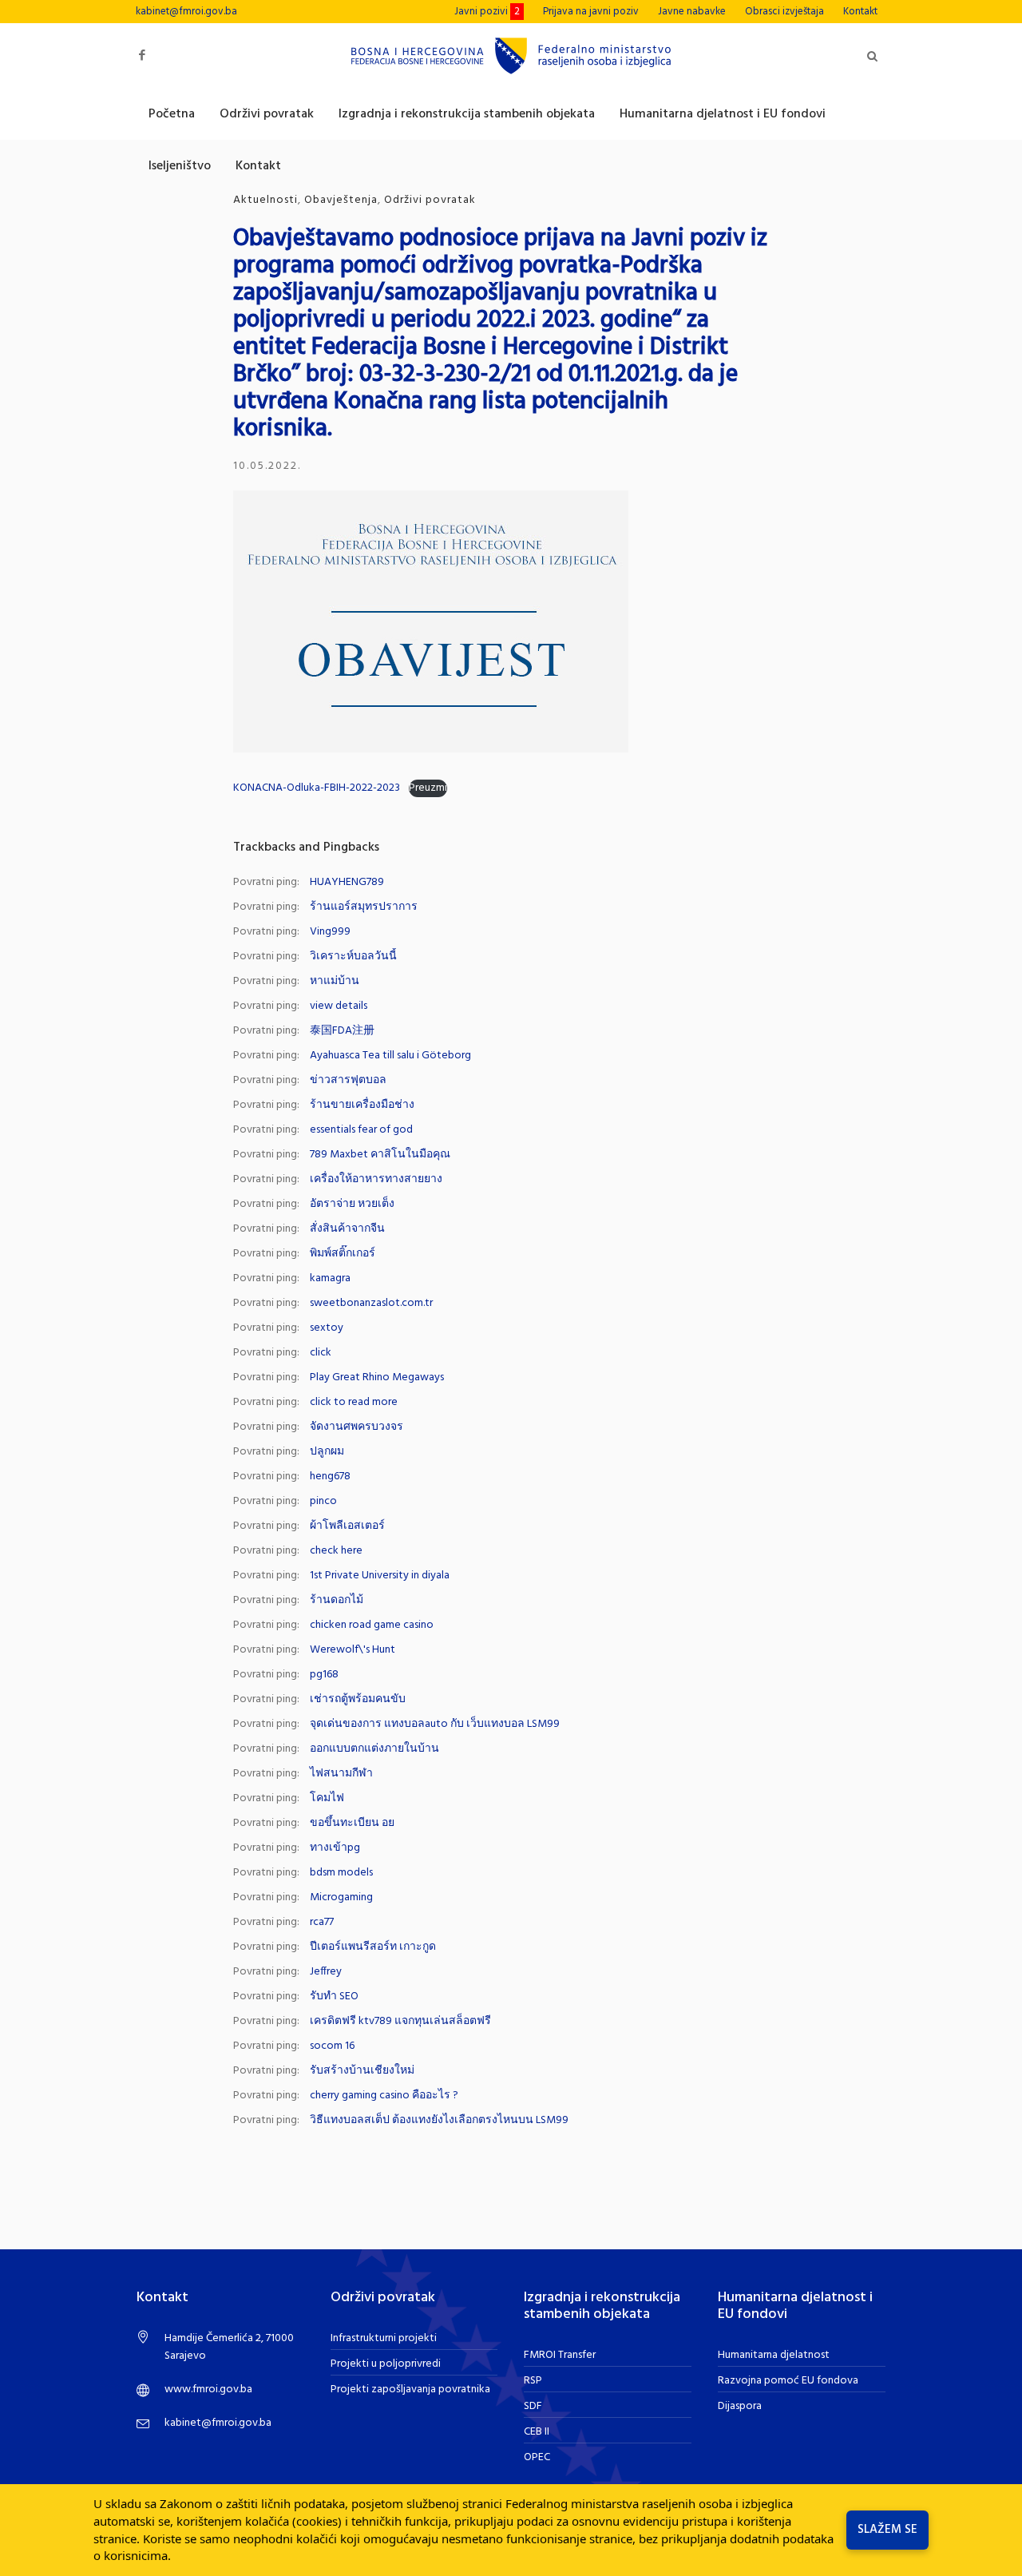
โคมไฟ (327, 1798)
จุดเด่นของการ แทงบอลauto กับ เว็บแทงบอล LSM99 (435, 1724)
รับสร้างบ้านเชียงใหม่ (362, 2071)
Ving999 (330, 932)
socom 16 (332, 2046)
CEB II (537, 2432)
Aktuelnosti (265, 200)
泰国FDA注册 (342, 1031)
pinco (323, 1501)
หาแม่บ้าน (335, 981)
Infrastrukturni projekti (384, 2338)
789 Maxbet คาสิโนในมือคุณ (380, 1155)
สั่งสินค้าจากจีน (347, 1229)
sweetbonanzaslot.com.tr (371, 1303)
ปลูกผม (327, 1452)
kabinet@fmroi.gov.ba (186, 12)
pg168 (324, 1675)
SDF (533, 2406)
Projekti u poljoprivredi (386, 2364)
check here (336, 1551)
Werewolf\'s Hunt (353, 1650)
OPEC (537, 2457)
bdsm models (341, 1873)
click (321, 1353)
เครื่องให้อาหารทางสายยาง (376, 1179)
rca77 (322, 1922)
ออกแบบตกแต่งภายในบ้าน (374, 1749)
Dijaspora (740, 2406)
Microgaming (341, 1897)
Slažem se (887, 2530)
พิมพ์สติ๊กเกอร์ (343, 1254)
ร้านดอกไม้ (337, 1600)
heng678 (330, 1477)
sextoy (327, 1328)
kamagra (330, 1278)
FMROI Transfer (560, 2355)
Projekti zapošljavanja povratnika (410, 2389)
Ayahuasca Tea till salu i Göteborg (390, 1056)
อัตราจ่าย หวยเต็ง (352, 1204)
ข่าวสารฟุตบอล (348, 1080)
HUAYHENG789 (347, 882)
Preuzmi (428, 788)
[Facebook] (142, 56)
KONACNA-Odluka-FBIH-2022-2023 (317, 788)
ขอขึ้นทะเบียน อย (352, 1823)
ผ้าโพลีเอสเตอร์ (347, 1526)
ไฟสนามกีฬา (341, 1774)
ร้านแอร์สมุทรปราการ (364, 907)
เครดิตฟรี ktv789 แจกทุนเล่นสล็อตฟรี (400, 2021)
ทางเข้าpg (335, 1848)
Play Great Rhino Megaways (377, 1377)
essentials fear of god (361, 1130)
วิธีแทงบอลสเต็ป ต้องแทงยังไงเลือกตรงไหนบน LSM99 (439, 2120)
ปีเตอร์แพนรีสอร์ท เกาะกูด (373, 1947)
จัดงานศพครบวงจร (357, 1427)
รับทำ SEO (334, 1996)
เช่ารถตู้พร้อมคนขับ (358, 1699)
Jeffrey (326, 1972)
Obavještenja (341, 200)
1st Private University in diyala (380, 1576)
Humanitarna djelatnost (774, 2355)
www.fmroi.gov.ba (208, 2389)
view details (339, 1006)
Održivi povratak (430, 200)
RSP (533, 2381)
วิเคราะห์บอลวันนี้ (353, 957)
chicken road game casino (372, 1625)
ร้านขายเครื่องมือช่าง (362, 1105)
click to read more (354, 1402)
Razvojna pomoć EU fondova (788, 2381)
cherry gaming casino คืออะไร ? (384, 2096)
